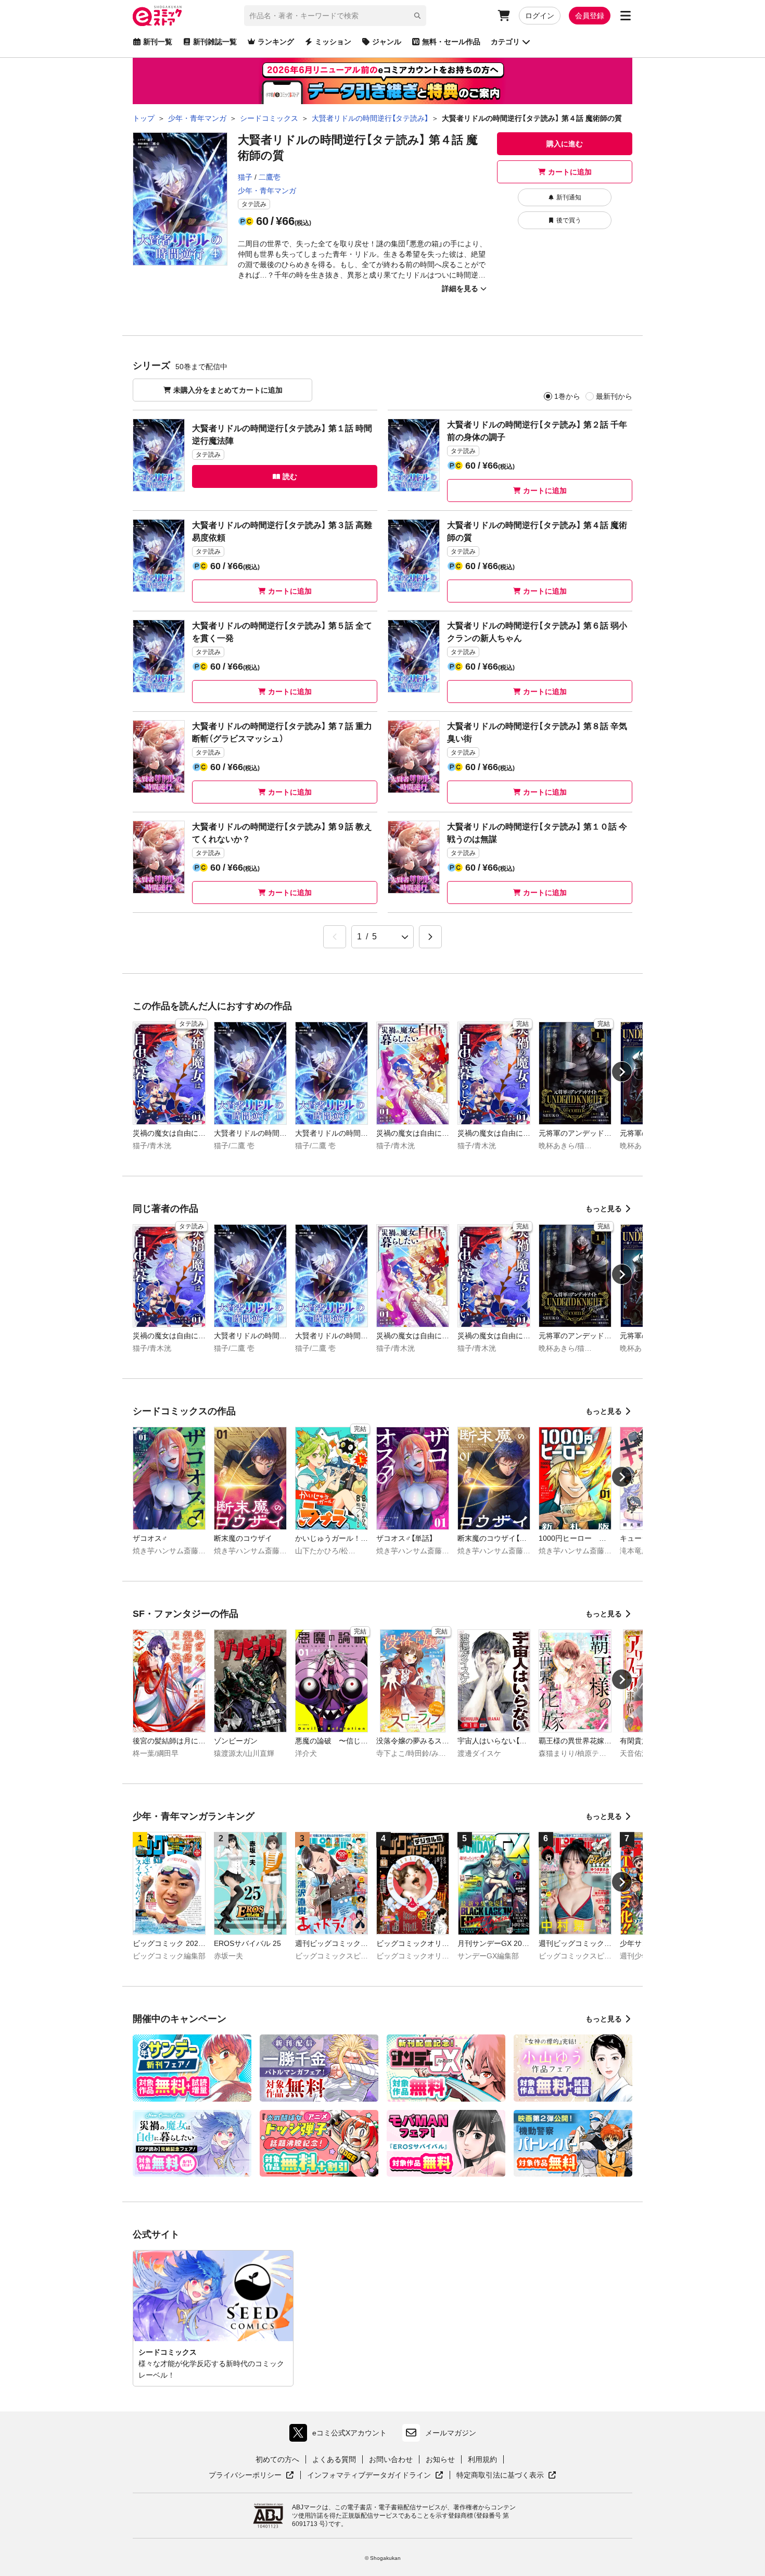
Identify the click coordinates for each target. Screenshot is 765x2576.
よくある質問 (334, 2459)
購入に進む (565, 144)
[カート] (504, 16)
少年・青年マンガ (267, 191)
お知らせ (440, 2459)
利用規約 (482, 2459)
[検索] (417, 16)
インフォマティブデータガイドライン (369, 2476)
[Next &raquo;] (430, 937)
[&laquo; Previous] (335, 937)
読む (290, 476)
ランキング (276, 42)
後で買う (569, 220)
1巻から (567, 396)
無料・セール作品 (451, 42)
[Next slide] (622, 1072)
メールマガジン (451, 2433)
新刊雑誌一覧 (215, 42)
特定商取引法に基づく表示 (506, 2476)
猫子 (245, 177)
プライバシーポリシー (251, 2476)
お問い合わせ (391, 2459)
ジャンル (387, 42)
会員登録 (590, 16)
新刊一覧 (158, 42)
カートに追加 (570, 172)
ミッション (333, 42)
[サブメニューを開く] (626, 16)
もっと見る (604, 1209)
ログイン (540, 16)
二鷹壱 (270, 177)
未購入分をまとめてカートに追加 (228, 390)
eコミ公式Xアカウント (341, 2435)
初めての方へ (277, 2459)
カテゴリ (505, 42)
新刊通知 (569, 197)
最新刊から (614, 396)
